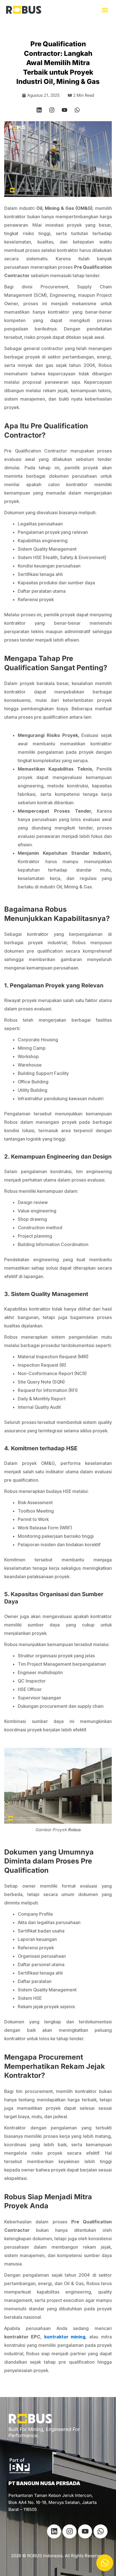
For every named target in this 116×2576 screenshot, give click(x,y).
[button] (105, 10)
